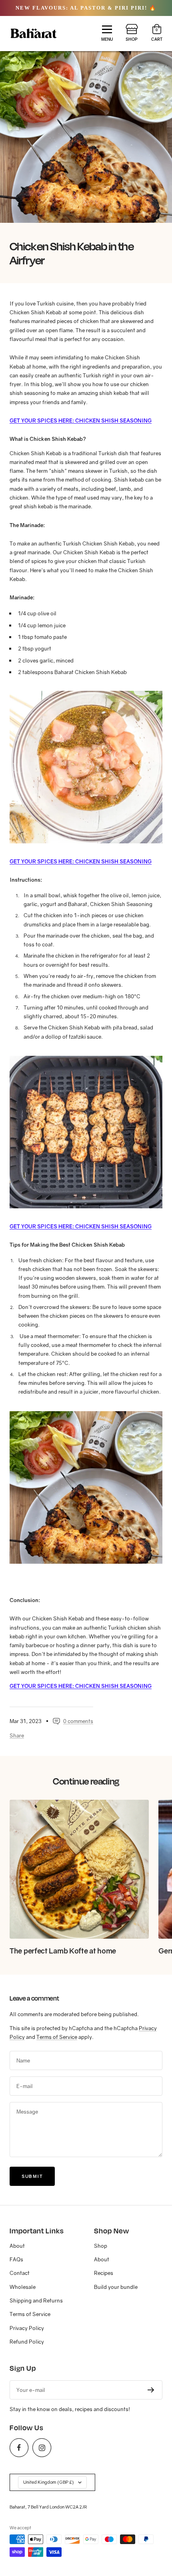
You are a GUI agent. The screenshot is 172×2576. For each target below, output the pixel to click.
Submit (32, 2176)
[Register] (151, 2390)
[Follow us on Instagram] (42, 2448)
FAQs (16, 2259)
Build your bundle (116, 2287)
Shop (101, 2246)
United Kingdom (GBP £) (49, 2482)
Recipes (104, 2273)
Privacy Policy (27, 2328)
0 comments (78, 1721)
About (17, 2246)
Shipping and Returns (36, 2300)
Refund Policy (27, 2342)
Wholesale (23, 2287)
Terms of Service (57, 2037)
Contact (20, 2273)
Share (17, 1735)
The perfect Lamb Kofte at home (63, 1951)
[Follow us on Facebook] (19, 2448)
